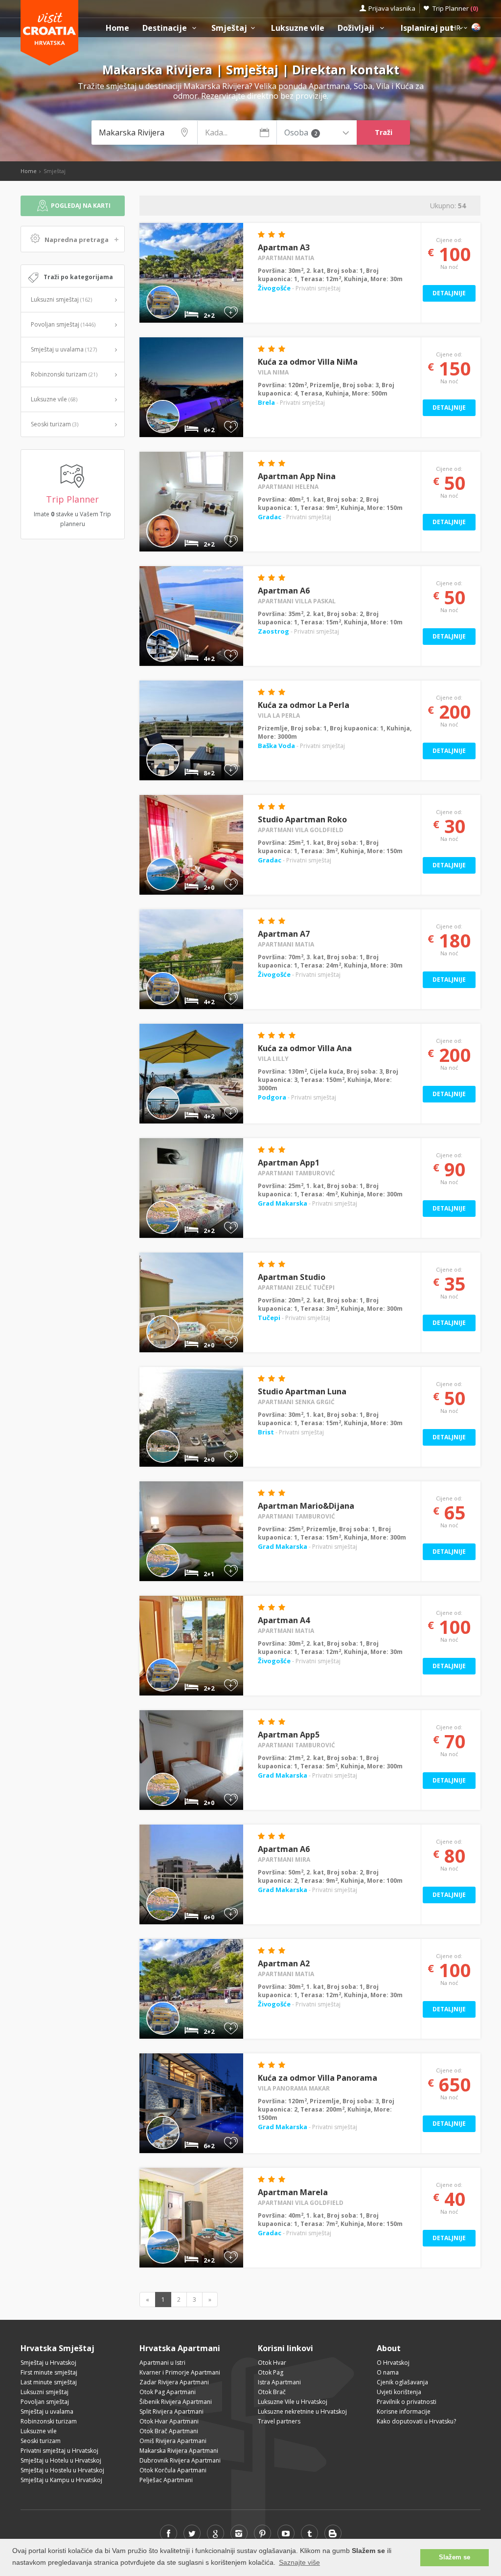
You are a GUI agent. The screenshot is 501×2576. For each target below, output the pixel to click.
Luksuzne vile (298, 28)
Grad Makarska (283, 1203)
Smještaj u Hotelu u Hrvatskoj (61, 2460)
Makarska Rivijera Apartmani (179, 2451)
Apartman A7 (284, 934)
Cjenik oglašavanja (402, 2382)
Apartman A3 (284, 247)
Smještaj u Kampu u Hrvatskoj (61, 2480)
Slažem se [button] (455, 2557)
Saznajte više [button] (299, 2562)
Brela (267, 402)
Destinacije (166, 28)
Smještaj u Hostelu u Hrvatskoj (62, 2470)
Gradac (270, 517)
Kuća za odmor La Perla (304, 705)
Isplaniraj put (428, 28)
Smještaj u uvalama (64, 349)
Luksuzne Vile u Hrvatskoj (293, 2402)
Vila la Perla (279, 716)
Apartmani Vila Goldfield (301, 830)
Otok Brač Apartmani (169, 2431)
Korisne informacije (404, 2411)
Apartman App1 (289, 1163)
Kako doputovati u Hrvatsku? (416, 2421)
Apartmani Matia (286, 258)
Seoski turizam (55, 424)
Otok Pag (271, 2372)
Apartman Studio (292, 1277)
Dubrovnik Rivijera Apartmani (180, 2460)
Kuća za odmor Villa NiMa (308, 362)
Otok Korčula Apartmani (173, 2470)
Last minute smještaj (49, 2382)
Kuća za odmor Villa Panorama (318, 2078)
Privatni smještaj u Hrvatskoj (59, 2451)
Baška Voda (277, 746)
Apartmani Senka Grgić (296, 1402)
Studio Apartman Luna (302, 1391)
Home (117, 28)
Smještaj (229, 28)
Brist (267, 1432)
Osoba (301, 133)
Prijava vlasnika (392, 8)
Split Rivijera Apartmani (171, 2411)
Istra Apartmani (279, 2382)
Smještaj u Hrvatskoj (48, 2363)
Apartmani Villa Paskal (297, 601)
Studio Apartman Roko (302, 819)
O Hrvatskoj (393, 2363)
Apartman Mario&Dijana (306, 1506)
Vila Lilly (273, 1059)
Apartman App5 (289, 1735)
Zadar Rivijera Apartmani (174, 2382)
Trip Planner (455, 8)
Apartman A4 (284, 1620)
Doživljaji (357, 28)
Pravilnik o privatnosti (407, 2402)
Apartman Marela (293, 2192)
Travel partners (279, 2421)
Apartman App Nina (297, 476)
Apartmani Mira (284, 1860)
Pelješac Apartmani (166, 2480)
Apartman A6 (284, 591)
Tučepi (270, 1318)
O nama (388, 2372)
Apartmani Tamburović (296, 1173)
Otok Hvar (272, 2363)
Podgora (273, 1097)
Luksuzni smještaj (61, 299)
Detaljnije (449, 293)
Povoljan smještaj (63, 324)
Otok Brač (272, 2392)
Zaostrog (274, 631)
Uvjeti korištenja (399, 2392)
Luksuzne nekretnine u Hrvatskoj (302, 2411)
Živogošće (275, 288)
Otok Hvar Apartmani (169, 2421)
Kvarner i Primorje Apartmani (180, 2372)
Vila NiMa (273, 372)
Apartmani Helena (288, 487)
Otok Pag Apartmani (168, 2392)
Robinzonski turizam (64, 374)
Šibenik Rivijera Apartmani (176, 2402)
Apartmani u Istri (162, 2363)
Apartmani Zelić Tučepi (296, 1288)
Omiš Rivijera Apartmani (173, 2441)
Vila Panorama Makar (294, 2088)
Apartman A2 (284, 1963)
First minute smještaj (49, 2372)
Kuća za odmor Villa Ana (305, 1048)
